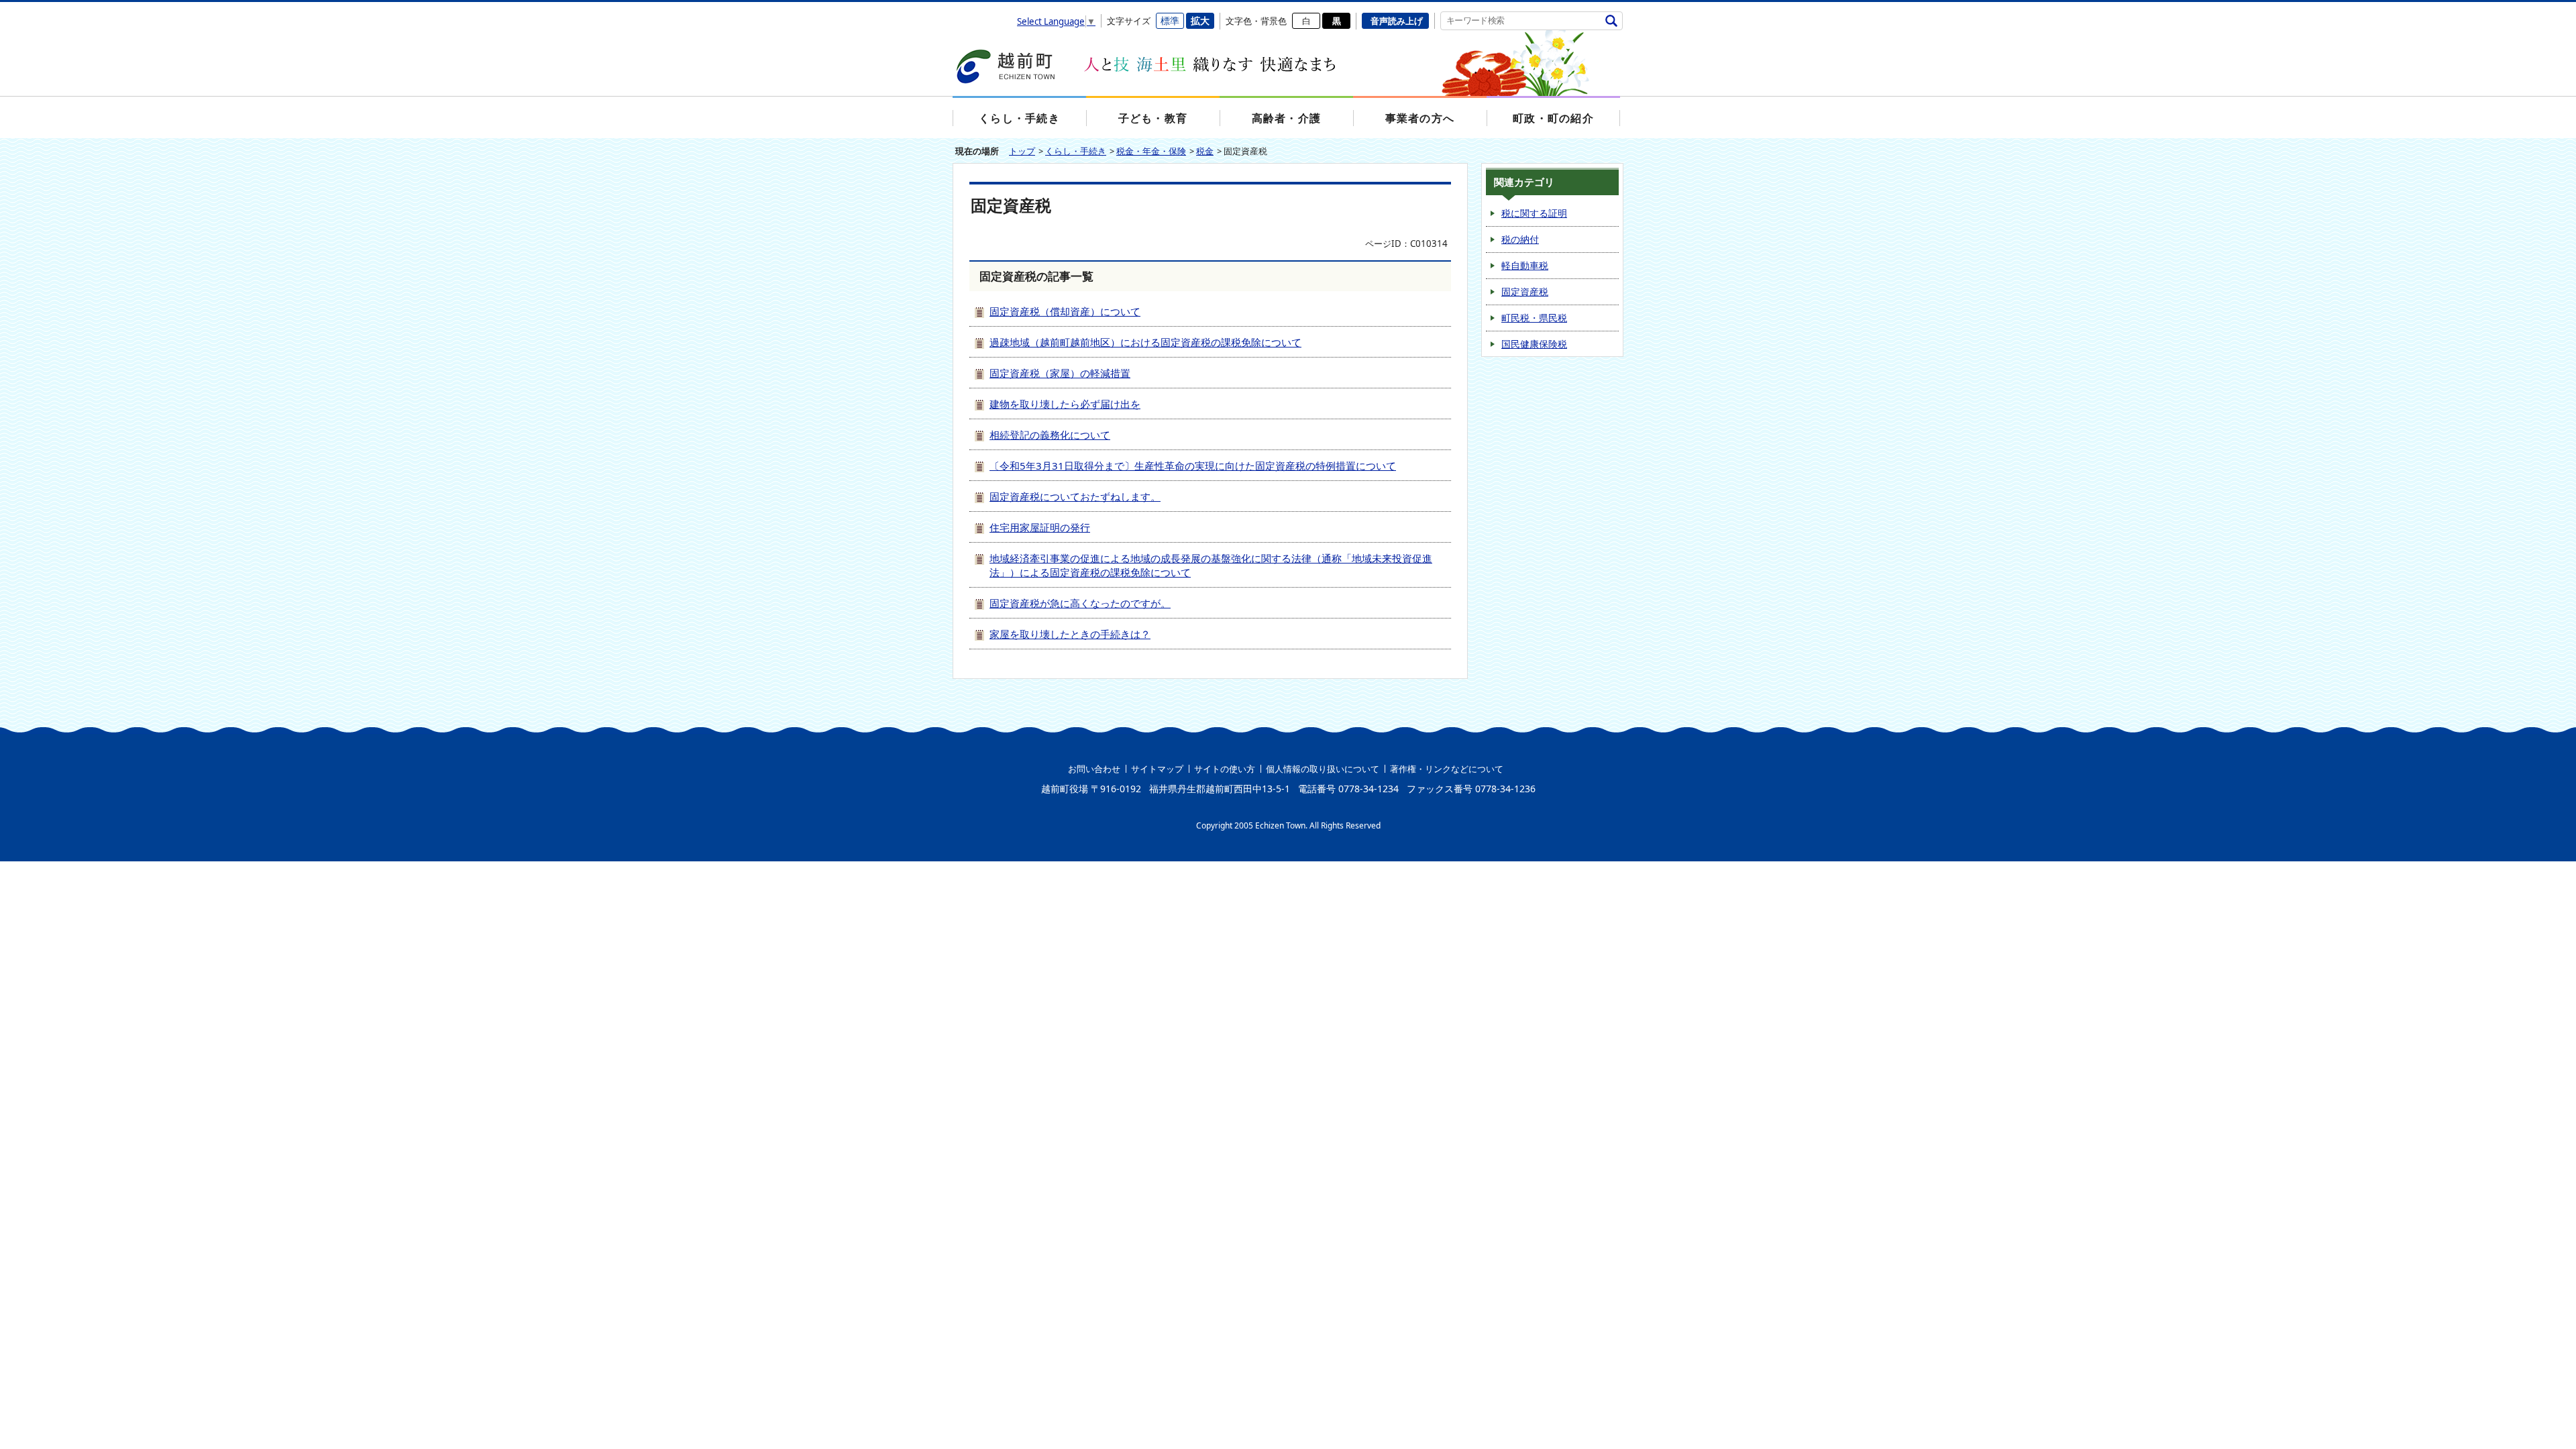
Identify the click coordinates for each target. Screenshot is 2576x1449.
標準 (1170, 20)
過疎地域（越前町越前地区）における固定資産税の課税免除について (1145, 342)
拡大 (1200, 20)
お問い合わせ (1094, 769)
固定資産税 (1525, 291)
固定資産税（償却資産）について (1065, 311)
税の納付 (1520, 239)
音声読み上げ (1397, 21)
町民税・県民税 (1534, 318)
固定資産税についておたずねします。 (1075, 496)
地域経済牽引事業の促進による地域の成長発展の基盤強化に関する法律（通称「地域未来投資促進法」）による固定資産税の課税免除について (1211, 565)
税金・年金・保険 (1151, 151)
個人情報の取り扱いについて (1323, 769)
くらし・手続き (1076, 151)
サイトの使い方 (1225, 769)
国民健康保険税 (1534, 344)
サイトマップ (1157, 769)
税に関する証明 (1534, 213)
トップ (1022, 151)
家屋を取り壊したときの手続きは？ (1070, 634)
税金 (1205, 151)
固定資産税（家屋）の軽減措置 (1060, 373)
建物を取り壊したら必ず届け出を (1065, 404)
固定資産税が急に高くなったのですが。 (1080, 603)
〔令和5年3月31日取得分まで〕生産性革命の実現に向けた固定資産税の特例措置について (1193, 466)
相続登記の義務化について (1050, 435)
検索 (1611, 20)
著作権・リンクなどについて (1447, 769)
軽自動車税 (1525, 265)
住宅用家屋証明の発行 (1040, 527)
